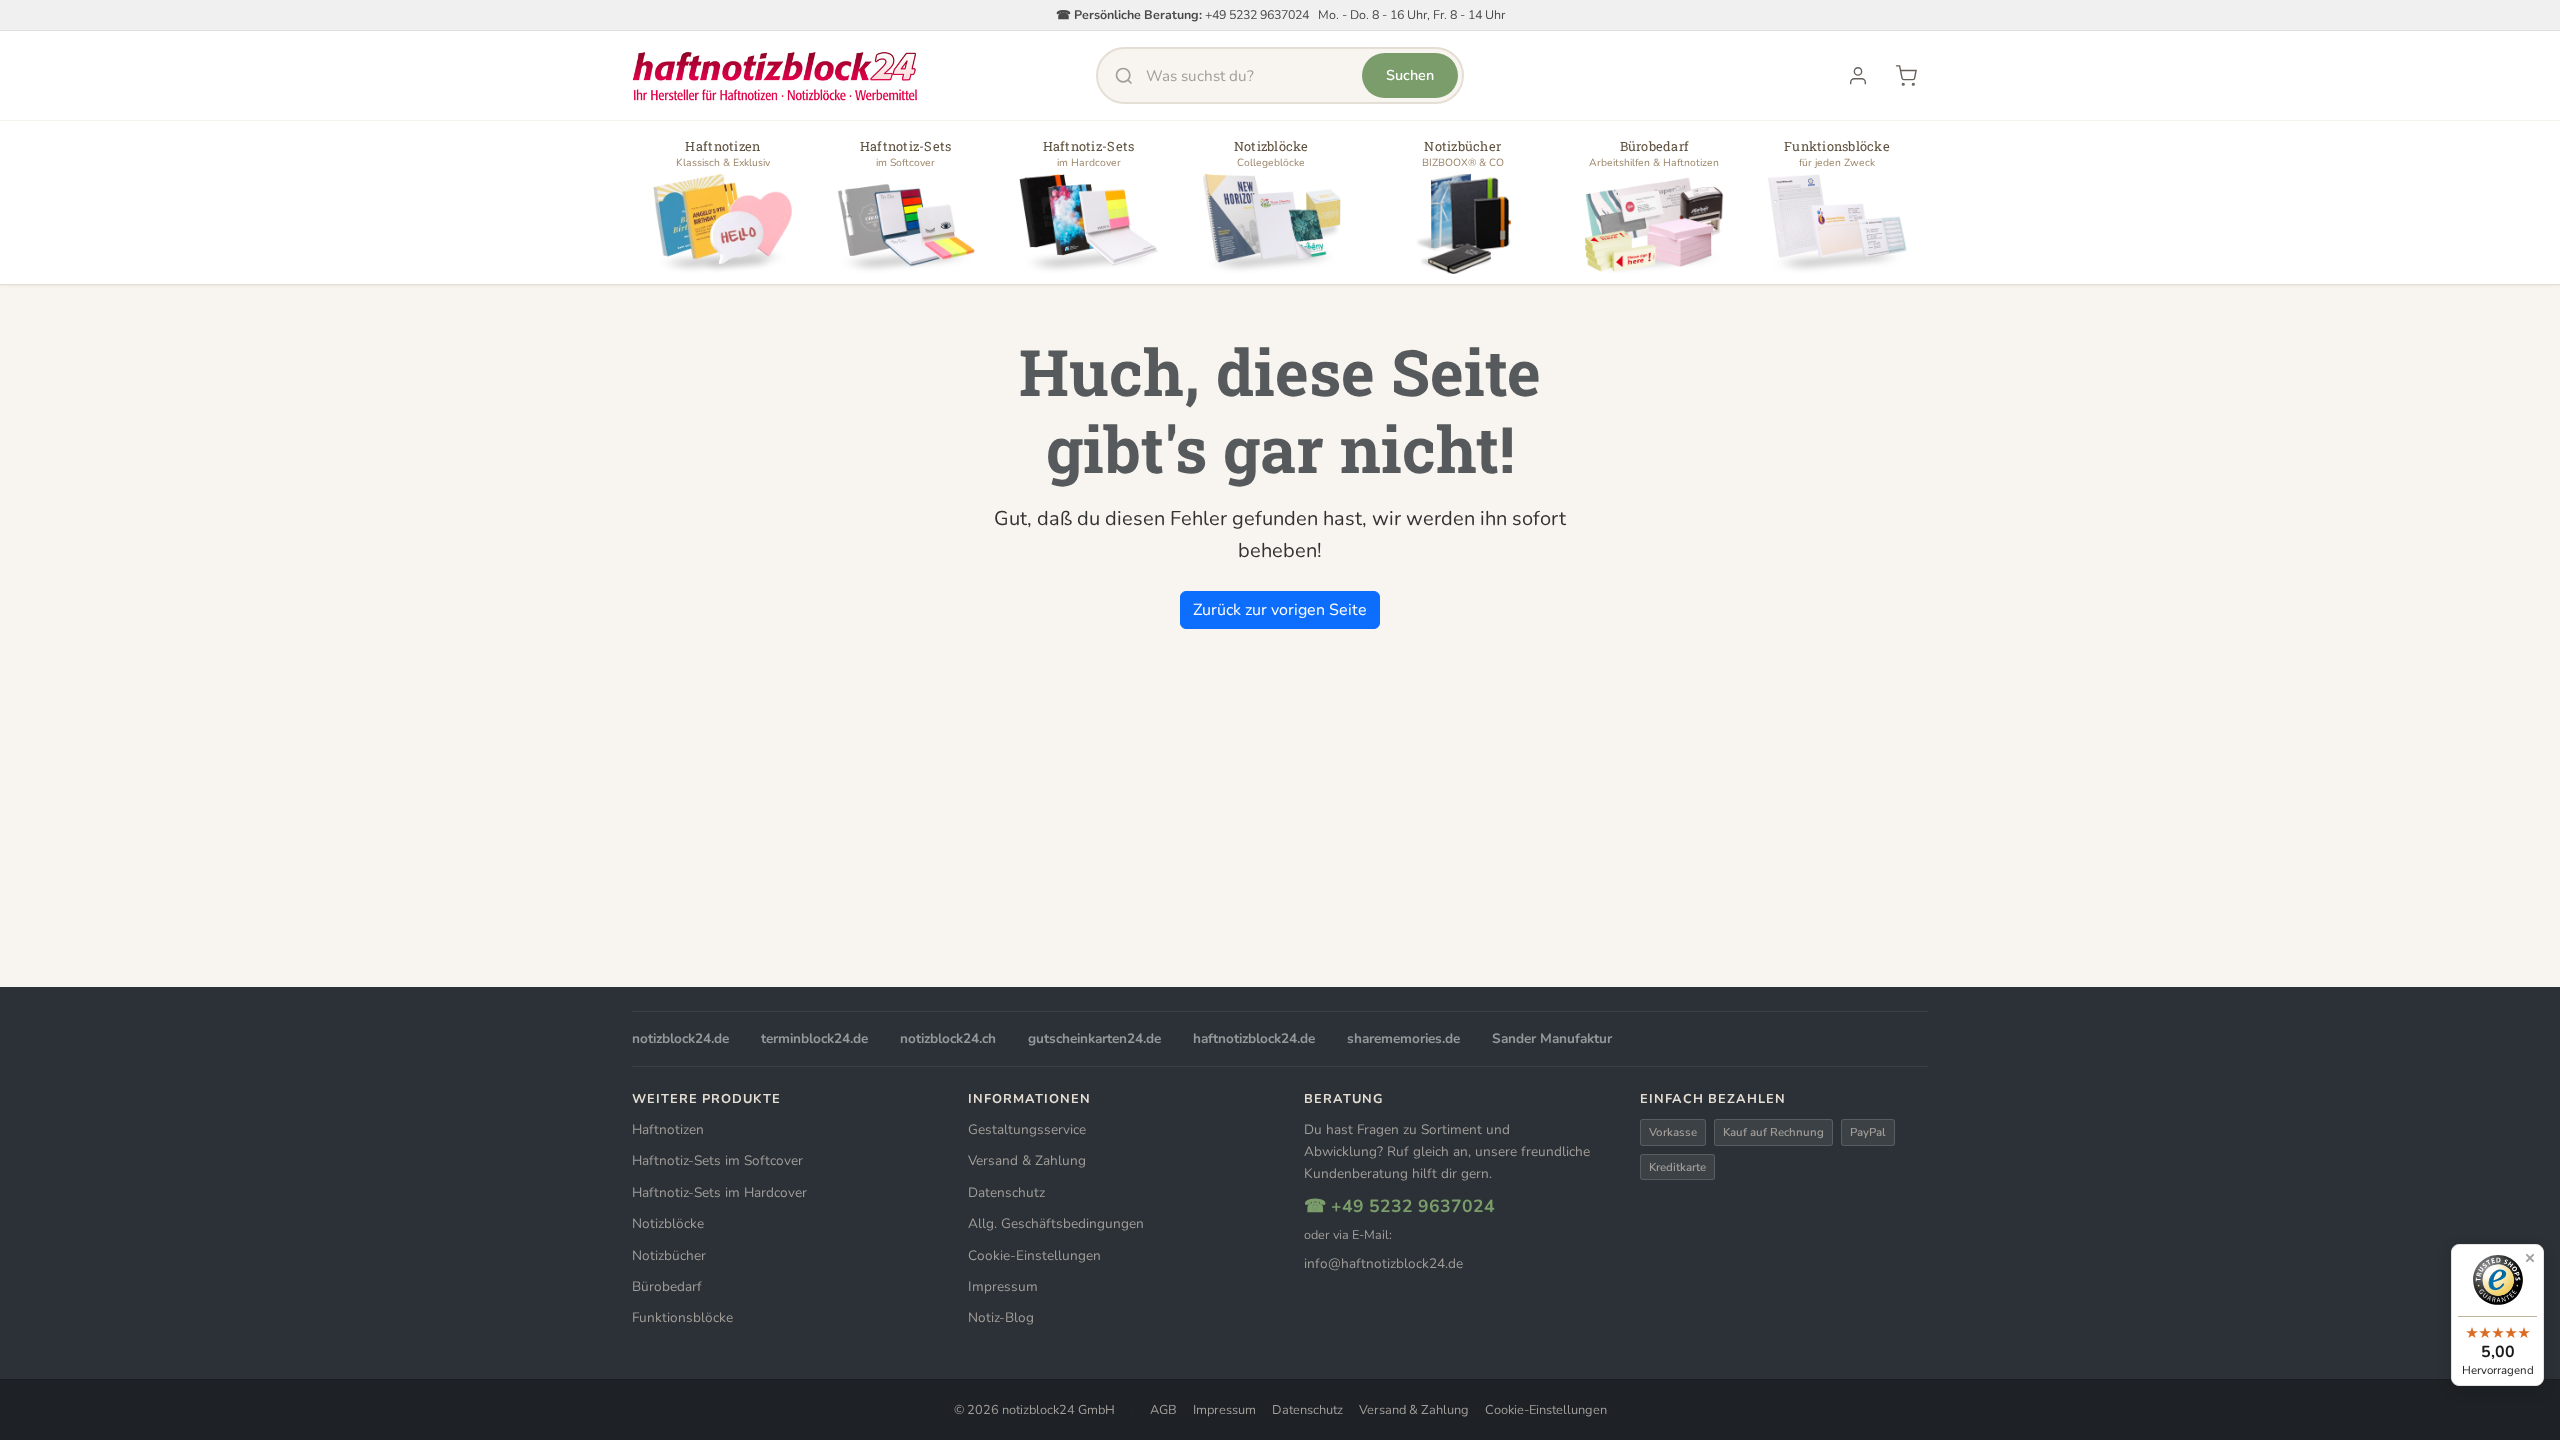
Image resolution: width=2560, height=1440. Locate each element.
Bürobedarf (667, 1286)
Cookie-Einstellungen (1034, 1255)
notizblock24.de (680, 1038)
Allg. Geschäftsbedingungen (1056, 1223)
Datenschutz (1006, 1192)
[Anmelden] (1858, 76)
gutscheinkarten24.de (1094, 1038)
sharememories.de (1403, 1038)
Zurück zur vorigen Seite (1280, 610)
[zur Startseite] (775, 76)
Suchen (1410, 75)
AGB (1163, 1410)
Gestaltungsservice (1027, 1129)
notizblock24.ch (948, 1038)
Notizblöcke (668, 1223)
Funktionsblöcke (682, 1317)
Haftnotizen (668, 1129)
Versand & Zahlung (1027, 1160)
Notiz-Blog (1001, 1317)
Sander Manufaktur (1552, 1038)
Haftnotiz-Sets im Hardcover (719, 1192)
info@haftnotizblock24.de (1383, 1263)
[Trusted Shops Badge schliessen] (2530, 1258)
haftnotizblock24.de (1254, 1038)
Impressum (1003, 1286)
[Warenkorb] (1906, 76)
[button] (723, 210)
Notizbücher (669, 1255)
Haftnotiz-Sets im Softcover (717, 1160)
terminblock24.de (814, 1038)
